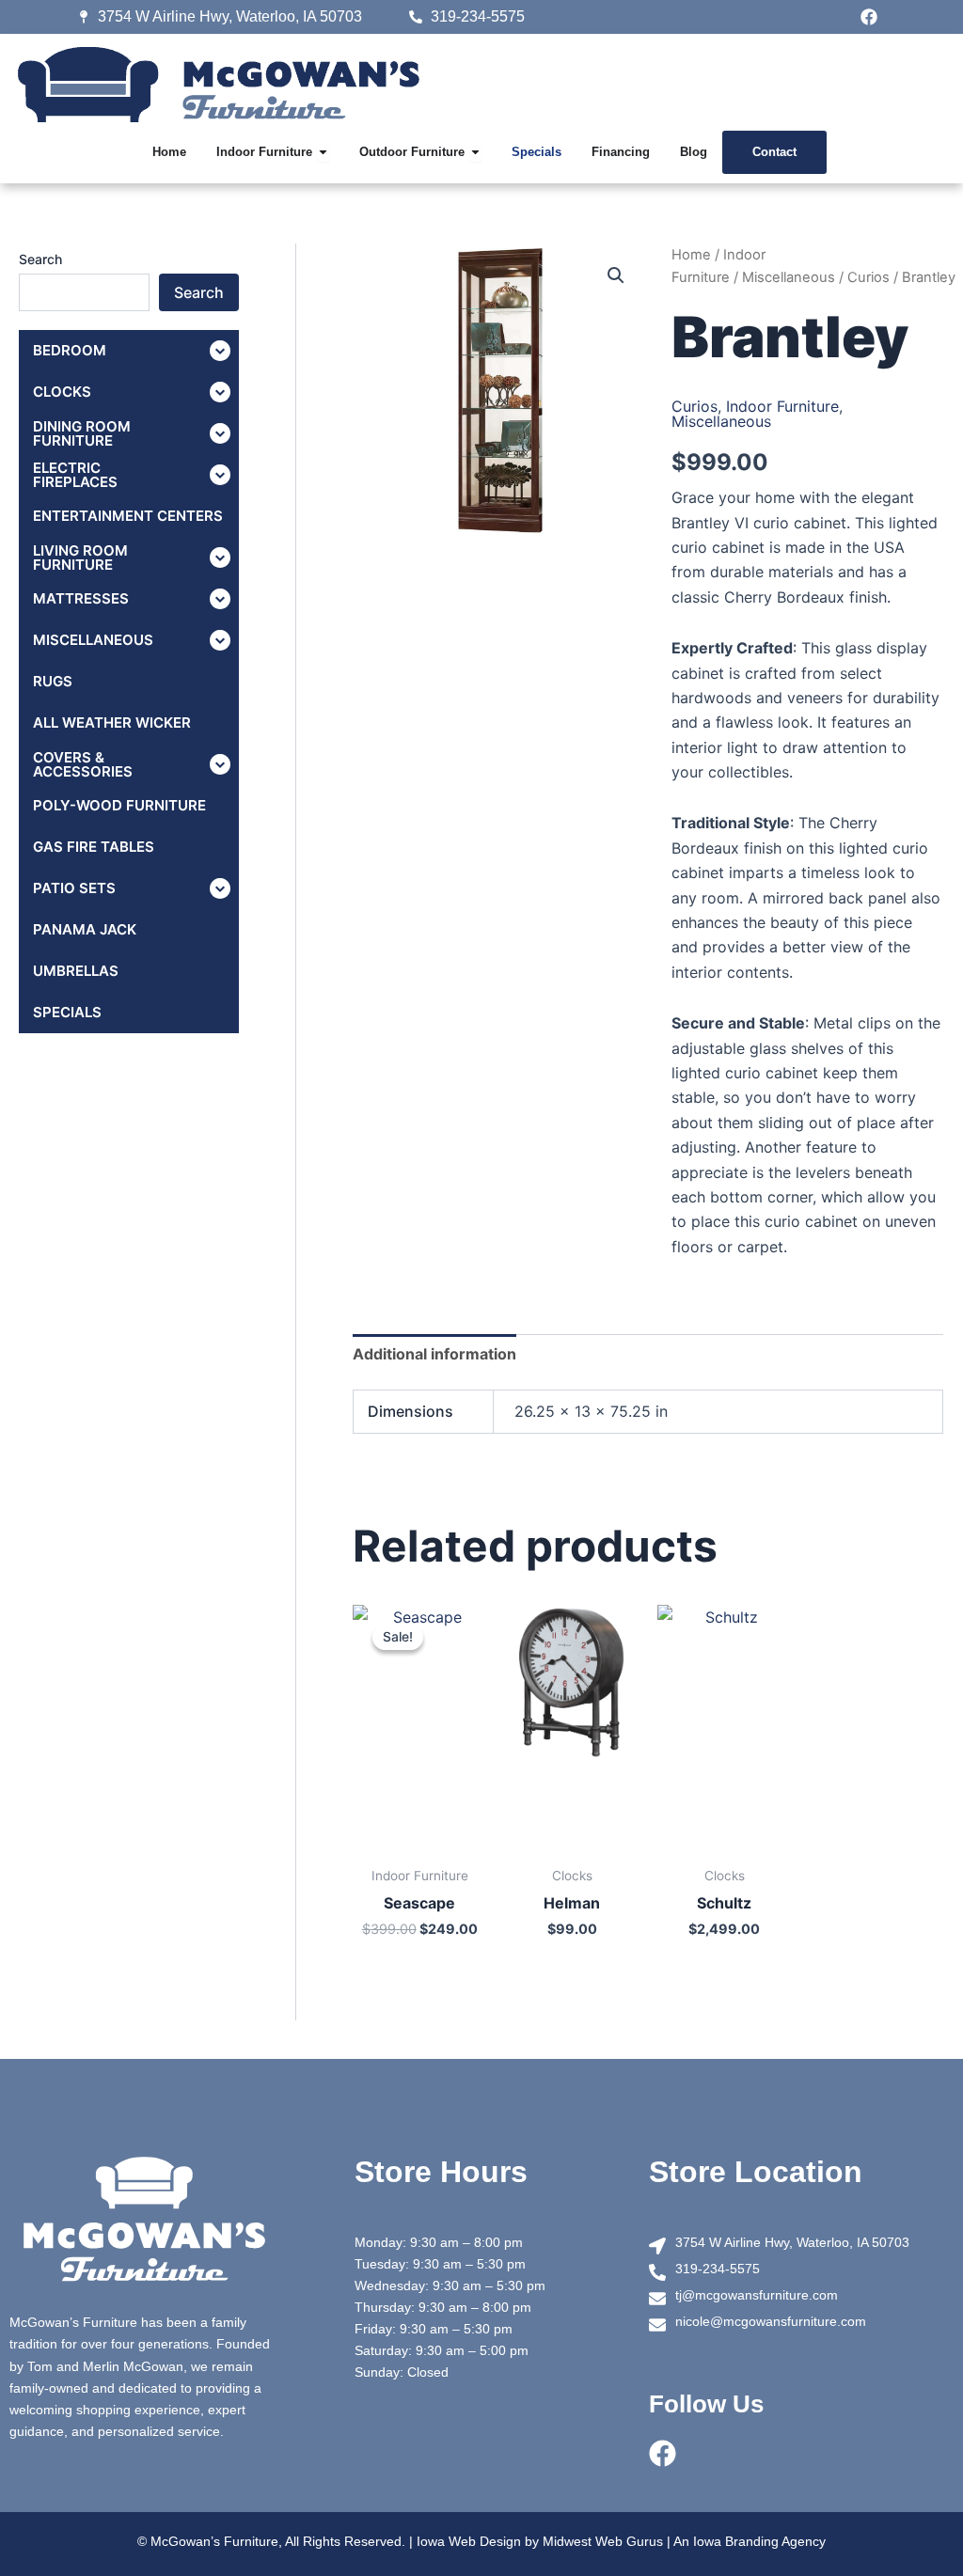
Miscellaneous (789, 277)
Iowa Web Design (469, 2541)
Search (40, 259)
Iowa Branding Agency (759, 2541)
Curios (868, 277)
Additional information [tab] (434, 1354)
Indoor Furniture (782, 406)
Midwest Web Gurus (603, 2541)
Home (691, 255)
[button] (616, 275)
